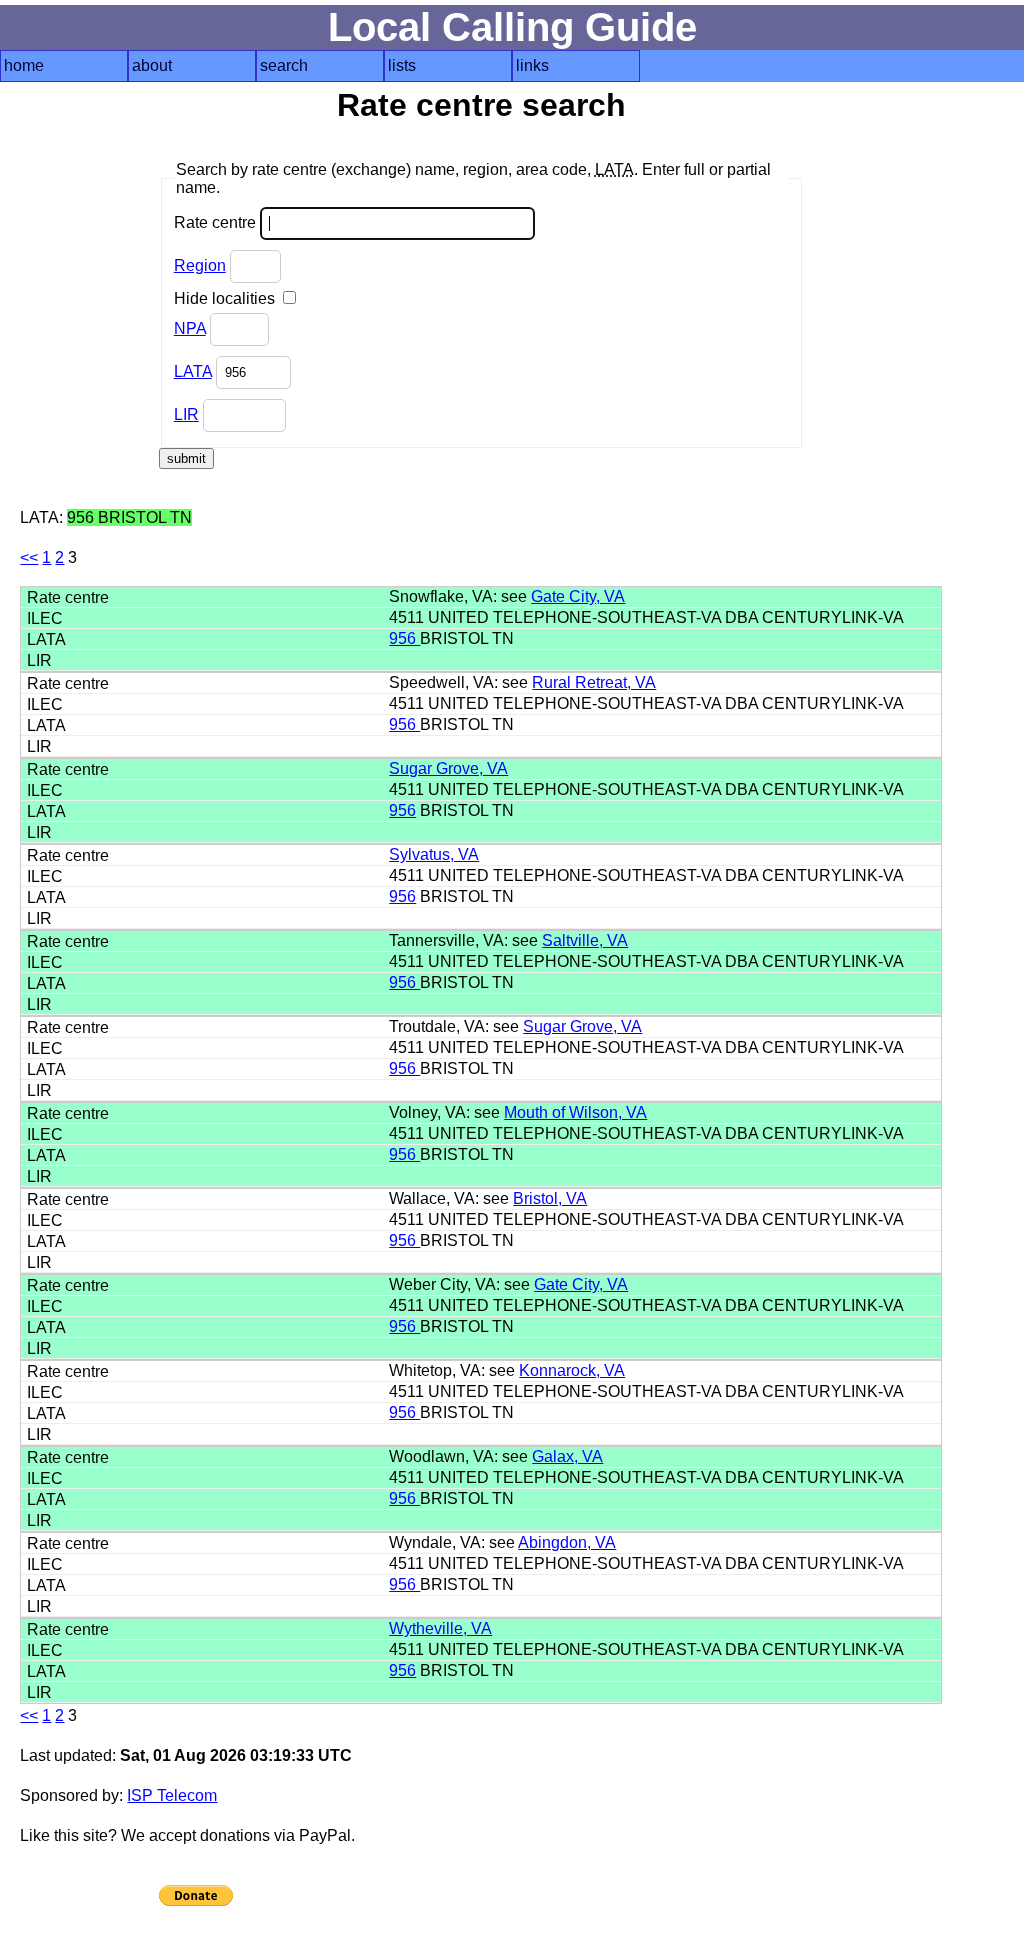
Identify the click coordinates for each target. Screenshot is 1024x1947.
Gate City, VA (578, 596)
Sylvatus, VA (434, 854)
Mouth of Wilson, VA (575, 1112)
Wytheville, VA (440, 1628)
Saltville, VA (585, 940)
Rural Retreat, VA (594, 682)
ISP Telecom (172, 1795)
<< (29, 557)
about (152, 65)
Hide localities (226, 298)
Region (200, 265)
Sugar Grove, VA (448, 768)
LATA (193, 371)
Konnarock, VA (572, 1370)
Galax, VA (567, 1456)
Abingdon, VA (567, 1542)
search (284, 65)
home (24, 65)
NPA (190, 328)
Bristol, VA (550, 1198)
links (532, 65)
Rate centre (217, 222)
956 (404, 638)
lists (402, 65)
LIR (186, 414)
